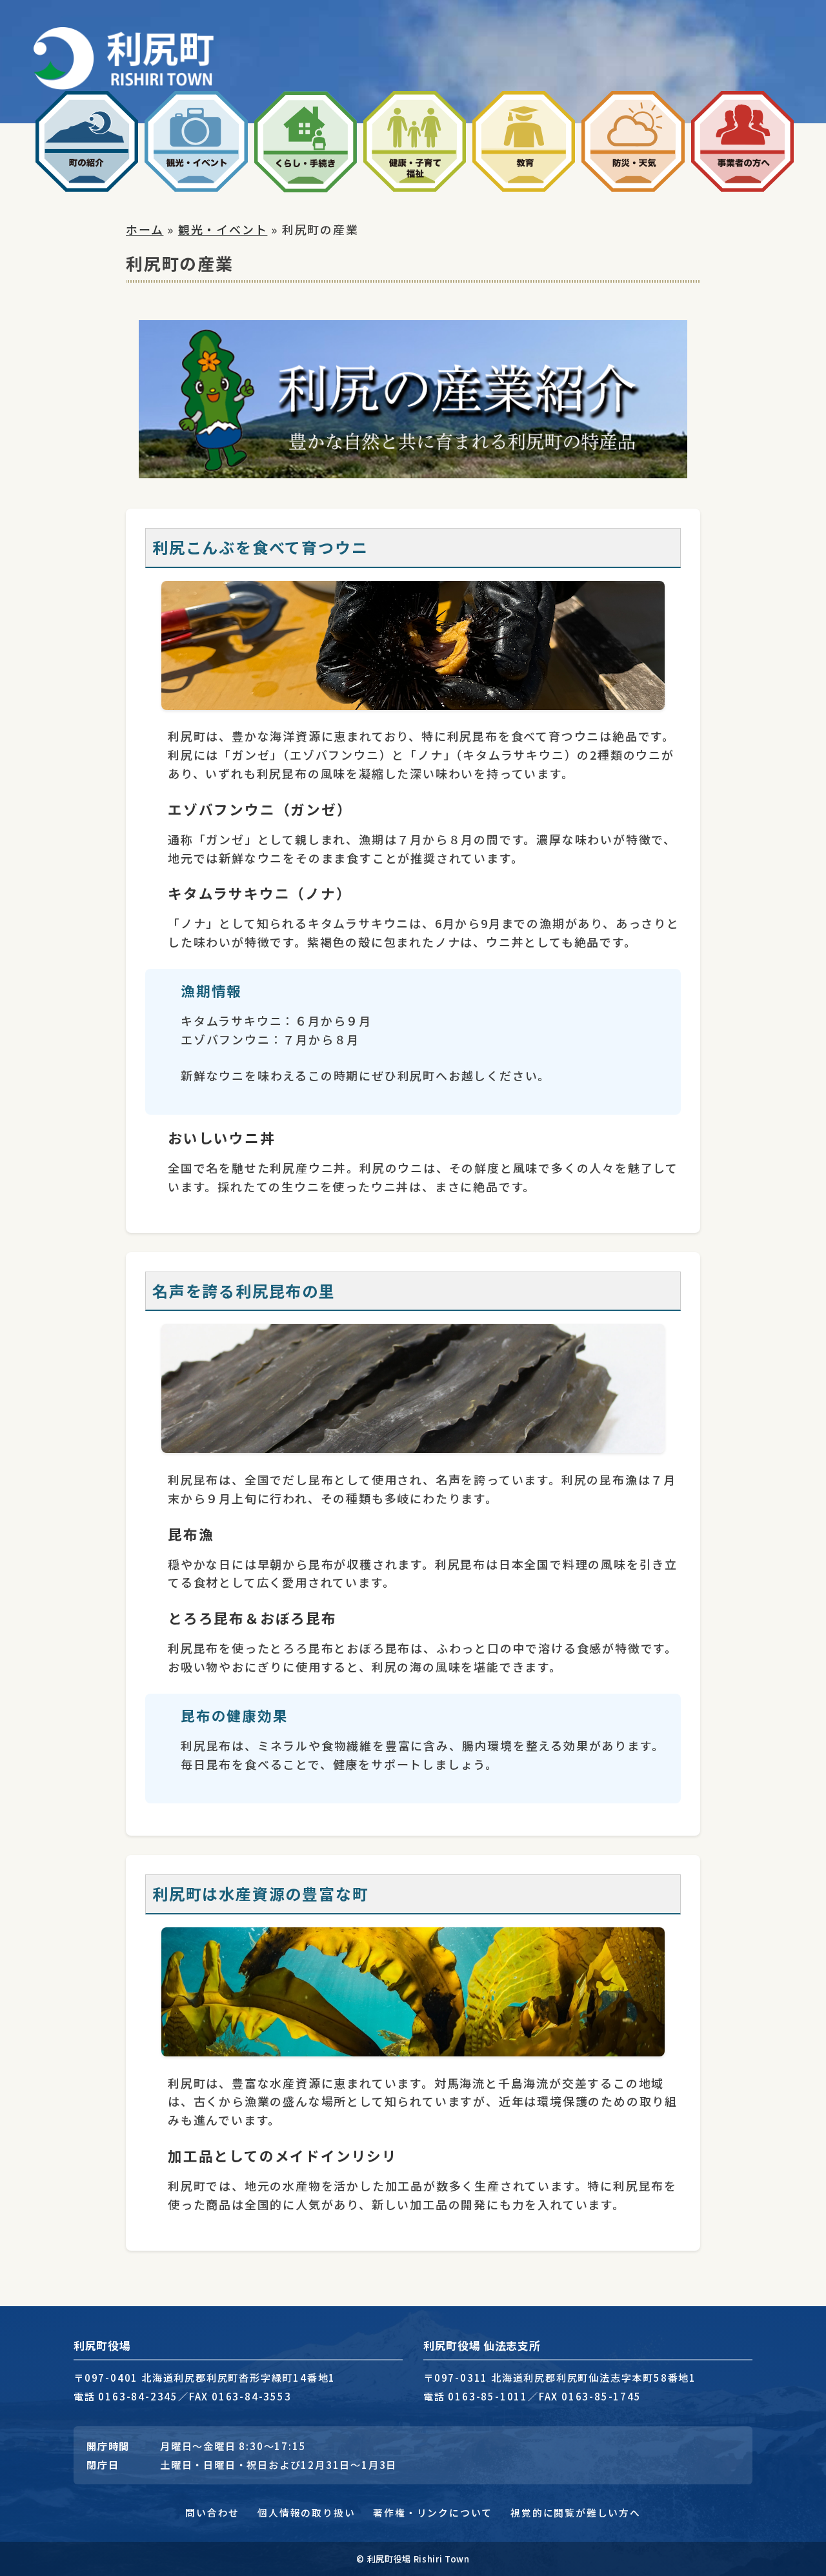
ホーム (145, 229)
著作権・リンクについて (433, 2512)
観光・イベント (223, 229)
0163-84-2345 (138, 2396)
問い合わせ (212, 2512)
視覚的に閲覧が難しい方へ (576, 2512)
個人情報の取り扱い (306, 2512)
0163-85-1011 (488, 2396)
